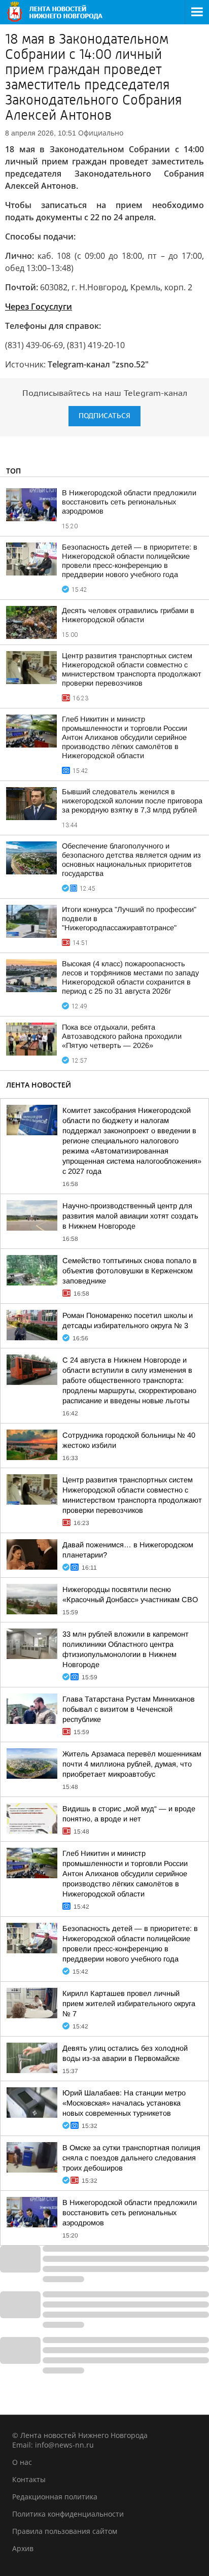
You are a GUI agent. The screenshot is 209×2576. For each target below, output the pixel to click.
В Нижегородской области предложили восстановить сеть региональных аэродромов (129, 502)
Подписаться (104, 416)
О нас (22, 2462)
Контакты (29, 2479)
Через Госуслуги (39, 307)
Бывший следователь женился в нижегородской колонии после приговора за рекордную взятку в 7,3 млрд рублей (132, 801)
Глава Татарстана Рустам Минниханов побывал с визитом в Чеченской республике (129, 1709)
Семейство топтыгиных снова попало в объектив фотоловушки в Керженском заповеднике (130, 1271)
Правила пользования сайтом (65, 2531)
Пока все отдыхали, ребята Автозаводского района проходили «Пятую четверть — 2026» (122, 1036)
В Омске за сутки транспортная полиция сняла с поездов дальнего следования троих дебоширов (131, 2158)
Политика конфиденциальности (68, 2514)
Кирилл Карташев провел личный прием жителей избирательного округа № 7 (129, 2004)
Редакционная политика (55, 2497)
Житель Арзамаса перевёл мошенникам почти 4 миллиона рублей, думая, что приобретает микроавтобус (132, 1764)
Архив (23, 2548)
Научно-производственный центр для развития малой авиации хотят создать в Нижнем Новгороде (130, 1216)
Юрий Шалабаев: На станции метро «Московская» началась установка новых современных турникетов (124, 2103)
